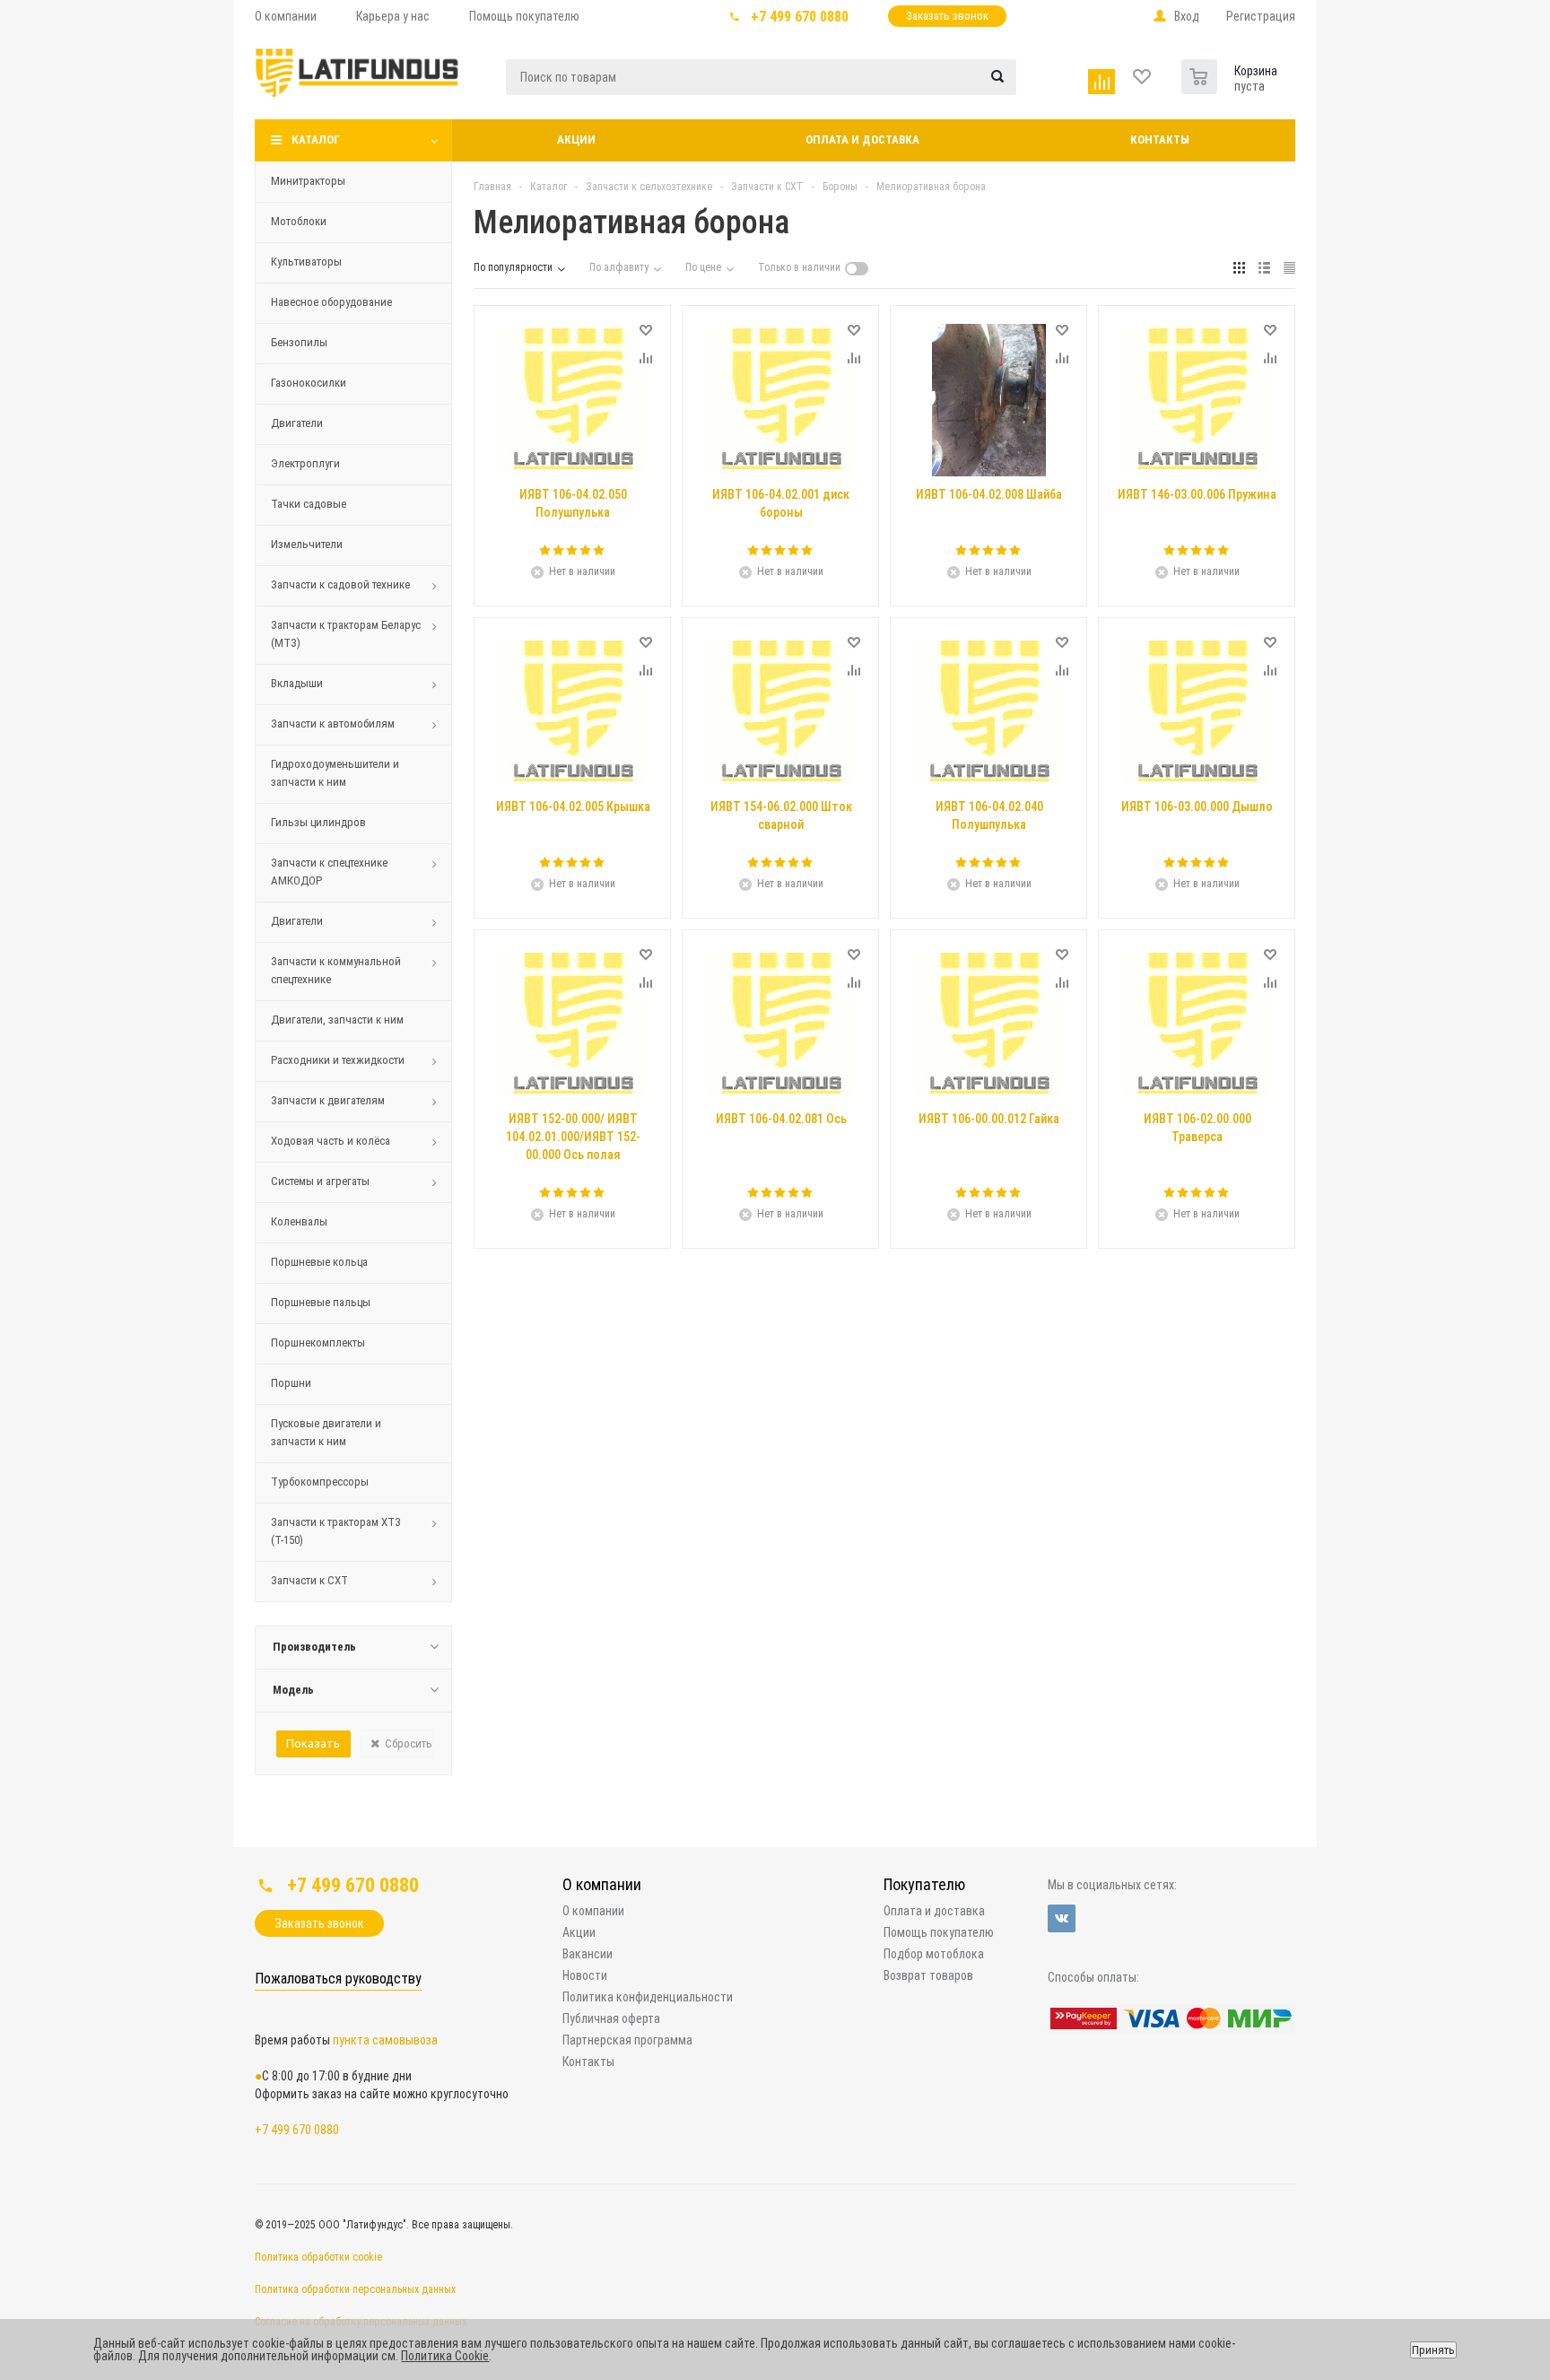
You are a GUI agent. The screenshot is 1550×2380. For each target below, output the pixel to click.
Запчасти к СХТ (309, 1580)
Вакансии (588, 1954)
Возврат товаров (928, 1975)
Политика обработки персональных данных (355, 2289)
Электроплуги (305, 463)
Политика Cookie (445, 2356)
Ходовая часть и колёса (331, 1141)
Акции (576, 139)
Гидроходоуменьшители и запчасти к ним (335, 773)
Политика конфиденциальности (648, 1997)
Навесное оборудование (331, 302)
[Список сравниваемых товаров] (1104, 78)
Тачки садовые (309, 504)
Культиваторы (306, 262)
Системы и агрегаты (320, 1181)
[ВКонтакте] (1062, 1918)
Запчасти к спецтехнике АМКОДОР (329, 872)
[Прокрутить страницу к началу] (1396, 1841)
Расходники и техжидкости (338, 1060)
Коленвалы (299, 1221)
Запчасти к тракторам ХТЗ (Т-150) (336, 1531)
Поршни (291, 1383)
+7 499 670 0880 (800, 17)
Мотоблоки (299, 221)
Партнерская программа (627, 2040)
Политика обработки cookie (318, 2257)
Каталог (316, 139)
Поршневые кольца (319, 1262)
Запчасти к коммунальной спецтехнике (336, 970)
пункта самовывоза (385, 2040)
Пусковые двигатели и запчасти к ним (326, 1432)
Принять (1433, 2350)
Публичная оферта (611, 2018)
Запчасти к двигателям (328, 1100)
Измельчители (307, 544)
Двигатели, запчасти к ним (337, 1020)
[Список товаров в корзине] (1202, 73)
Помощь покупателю (939, 1932)
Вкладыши (297, 683)
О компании (602, 1884)
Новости (585, 1975)
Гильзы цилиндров (318, 822)
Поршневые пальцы (321, 1302)
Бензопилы (299, 342)
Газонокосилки (309, 383)
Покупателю (924, 1884)
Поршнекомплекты (318, 1343)
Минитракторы (308, 181)
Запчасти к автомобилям (333, 724)
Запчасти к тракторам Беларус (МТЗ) (346, 634)
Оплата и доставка (862, 139)
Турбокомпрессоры (320, 1482)
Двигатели (297, 423)
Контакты (1160, 139)
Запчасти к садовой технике (340, 584)
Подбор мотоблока (934, 1954)
